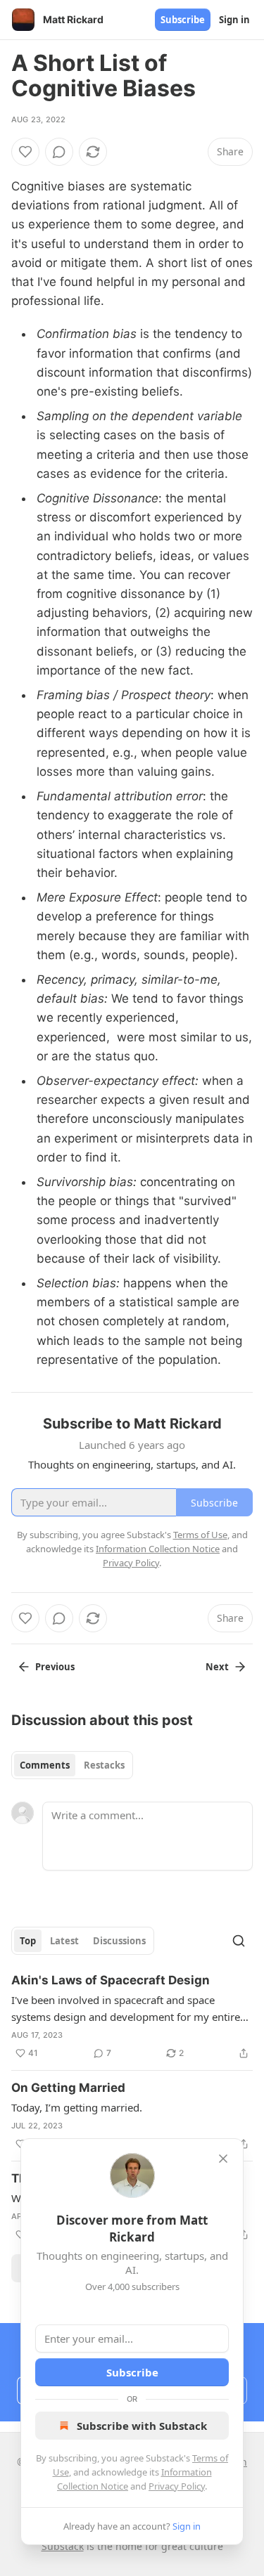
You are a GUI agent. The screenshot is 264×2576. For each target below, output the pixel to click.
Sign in (234, 20)
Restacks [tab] (104, 1765)
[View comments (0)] (59, 152)
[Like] (25, 152)
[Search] (239, 1941)
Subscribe (183, 20)
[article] (132, 2017)
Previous (55, 1667)
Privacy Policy (177, 2486)
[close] (223, 2159)
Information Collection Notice (158, 1549)
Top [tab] (28, 1941)
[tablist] (72, 1765)
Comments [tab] (45, 1765)
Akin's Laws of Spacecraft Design (111, 1980)
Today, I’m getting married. (77, 2107)
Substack (63, 2546)
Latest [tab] (64, 1941)
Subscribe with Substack (142, 2426)
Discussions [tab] (119, 1941)
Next (217, 1667)
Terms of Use (200, 1535)
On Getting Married (68, 2088)
